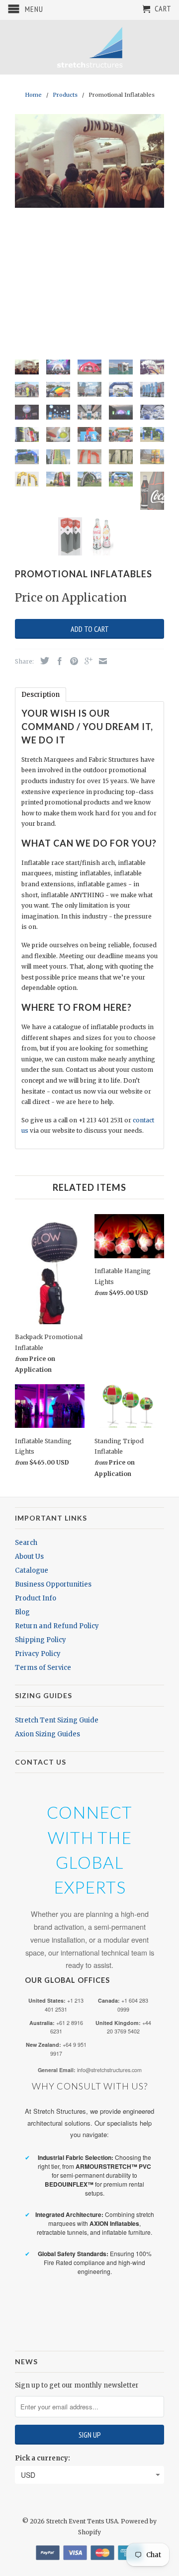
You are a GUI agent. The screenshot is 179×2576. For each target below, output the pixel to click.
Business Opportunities (53, 1584)
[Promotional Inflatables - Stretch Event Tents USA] (89, 161)
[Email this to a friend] (100, 661)
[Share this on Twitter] (42, 661)
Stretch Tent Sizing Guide (57, 1720)
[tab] (41, 695)
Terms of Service (43, 1668)
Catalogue (32, 1570)
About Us (29, 1557)
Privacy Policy (38, 1654)
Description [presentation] (41, 695)
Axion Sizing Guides (47, 1734)
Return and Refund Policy (57, 1626)
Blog (22, 1612)
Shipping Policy (41, 1640)
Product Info (36, 1598)
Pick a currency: (43, 2458)
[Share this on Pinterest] (72, 661)
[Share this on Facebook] (57, 661)
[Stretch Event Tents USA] (89, 47)
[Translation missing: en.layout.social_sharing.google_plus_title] (86, 661)
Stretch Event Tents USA (82, 2521)
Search (26, 1543)
